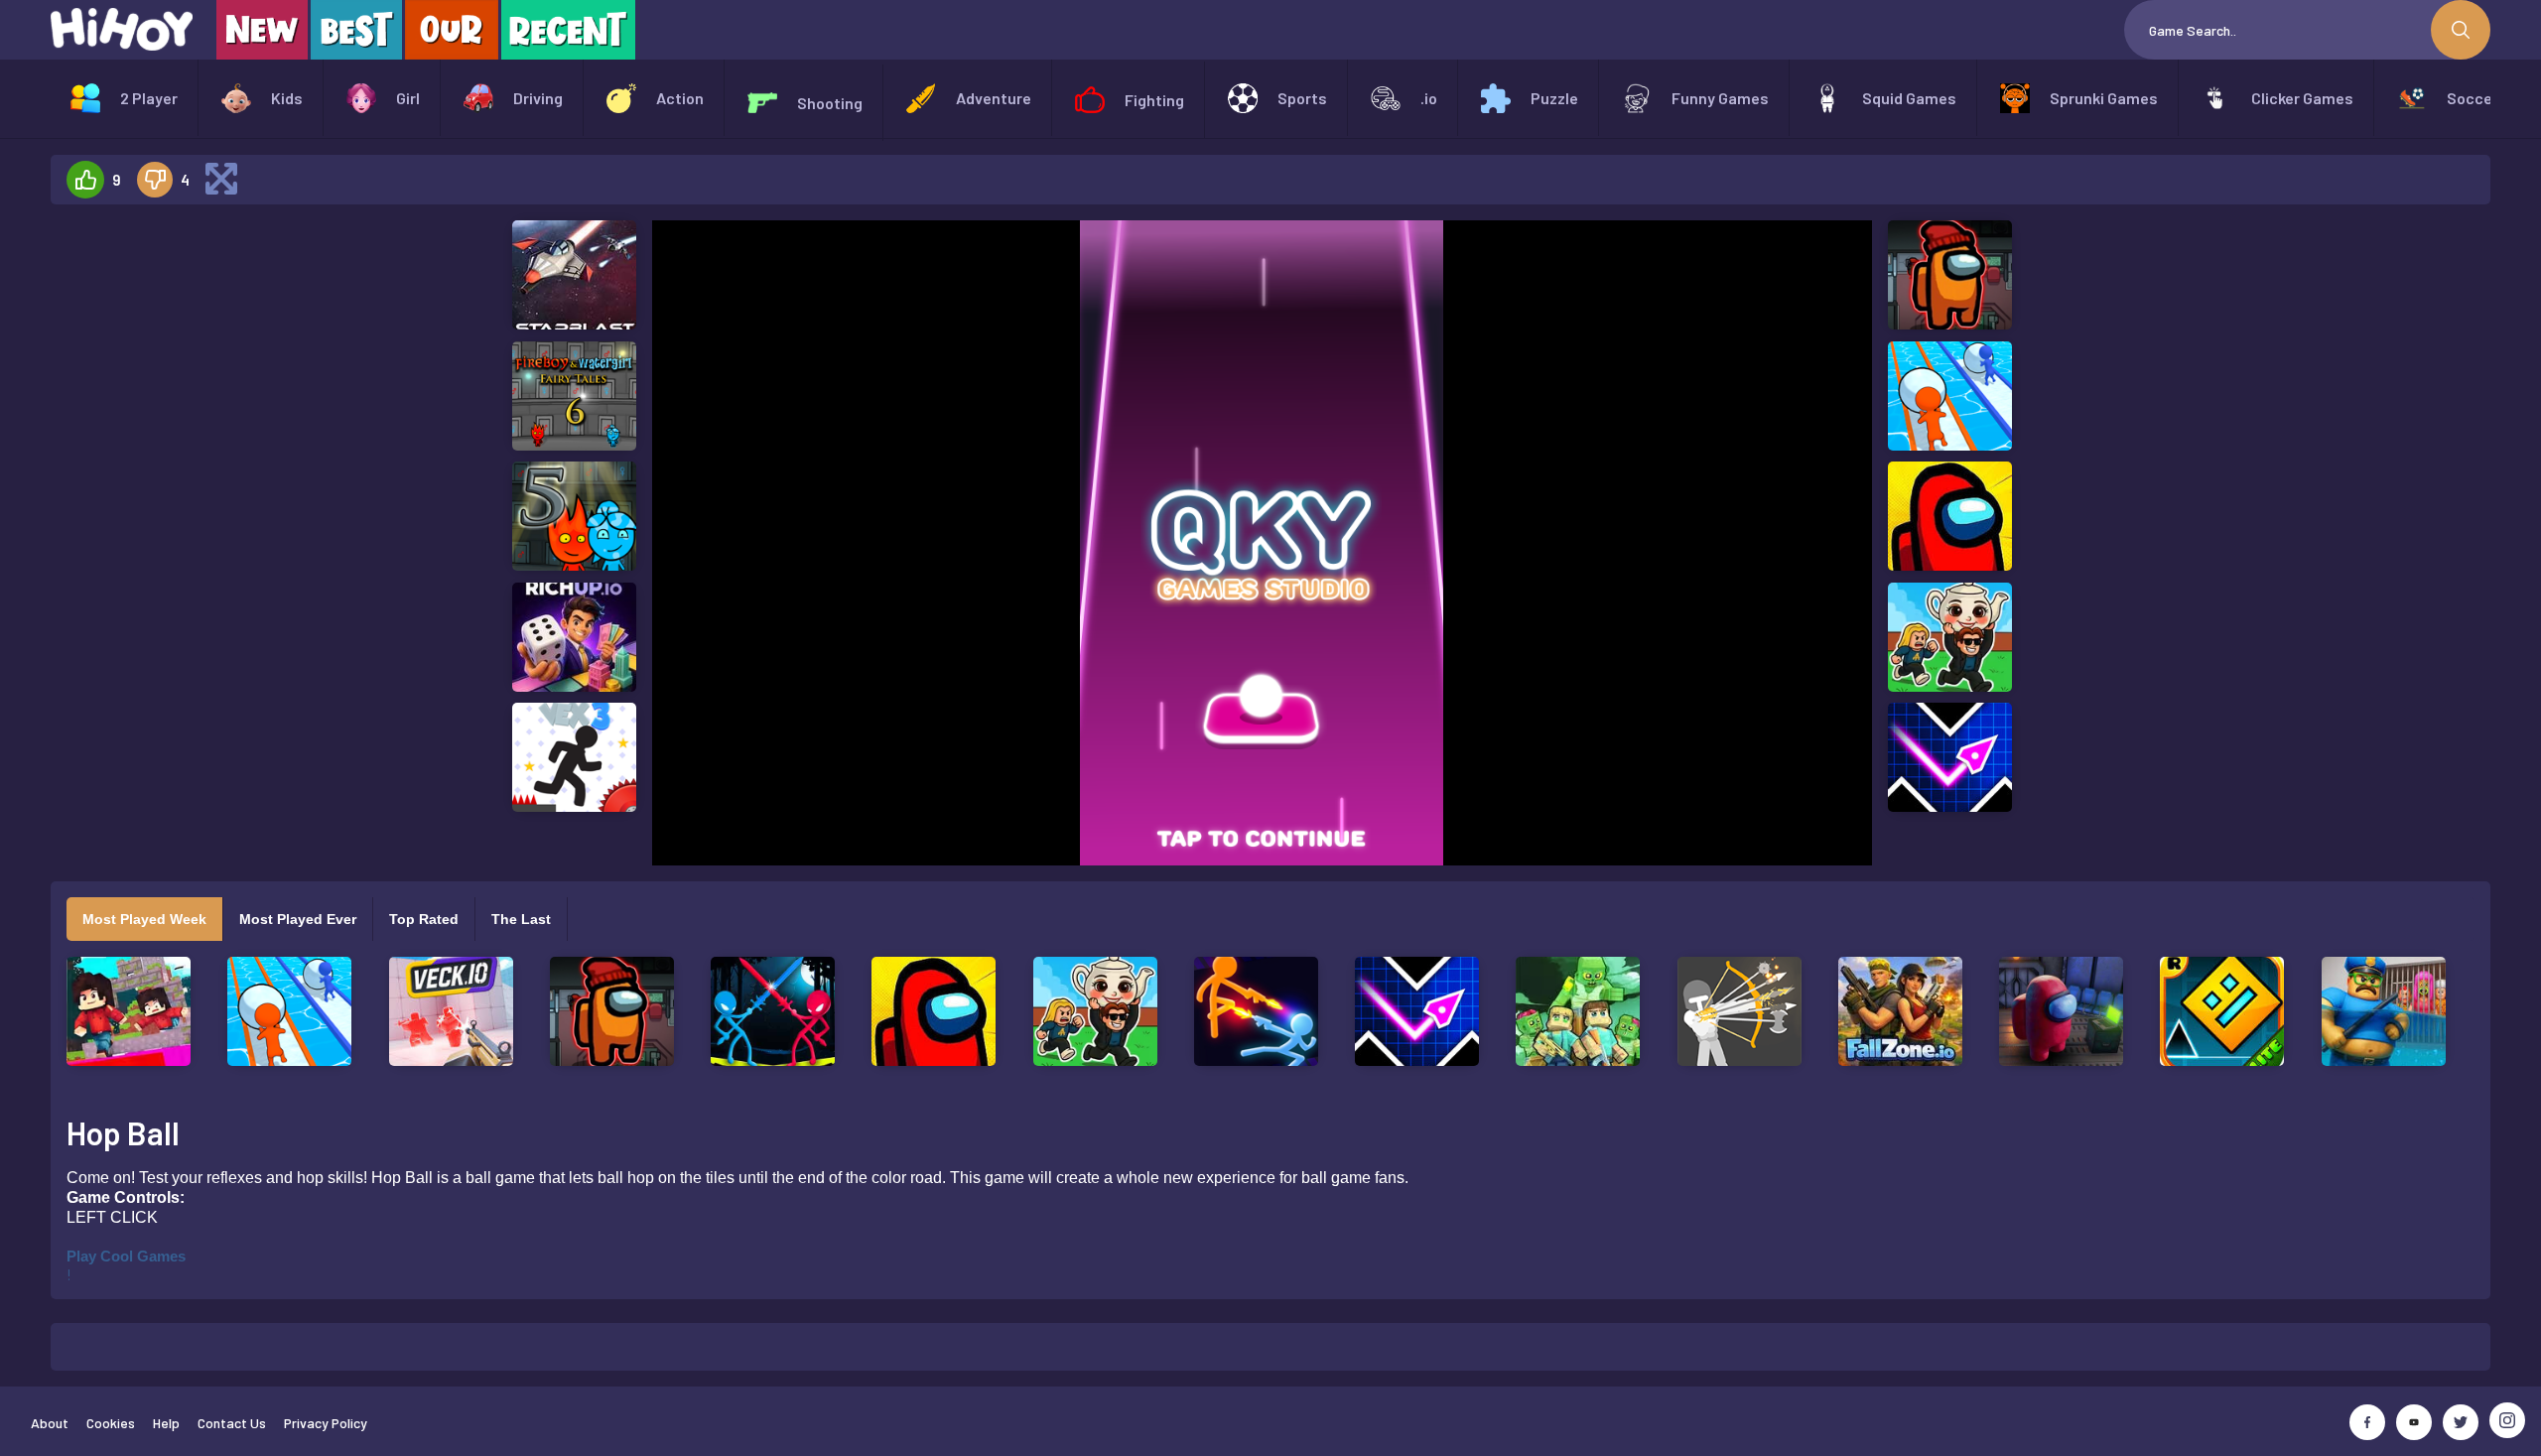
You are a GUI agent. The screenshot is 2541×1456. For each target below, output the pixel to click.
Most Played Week (144, 919)
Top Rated (424, 919)
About (50, 1423)
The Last (521, 919)
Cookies (111, 1423)
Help (166, 1423)
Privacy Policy (326, 1423)
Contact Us (232, 1423)
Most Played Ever (298, 919)
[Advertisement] (231, 518)
